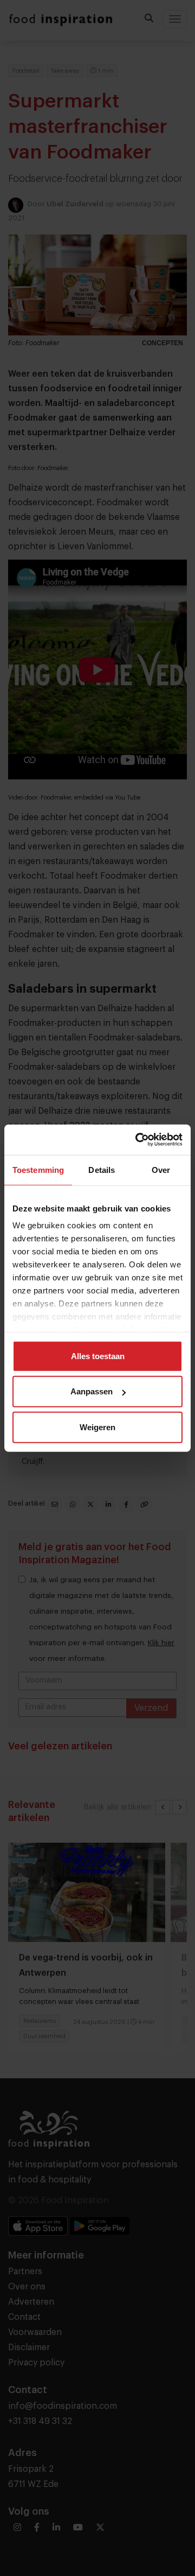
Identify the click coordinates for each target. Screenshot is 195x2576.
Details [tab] (102, 1169)
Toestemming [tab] (38, 1169)
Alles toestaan (98, 1356)
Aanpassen (92, 1391)
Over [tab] (161, 1169)
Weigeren (97, 1427)
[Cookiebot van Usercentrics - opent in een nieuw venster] (138, 1140)
